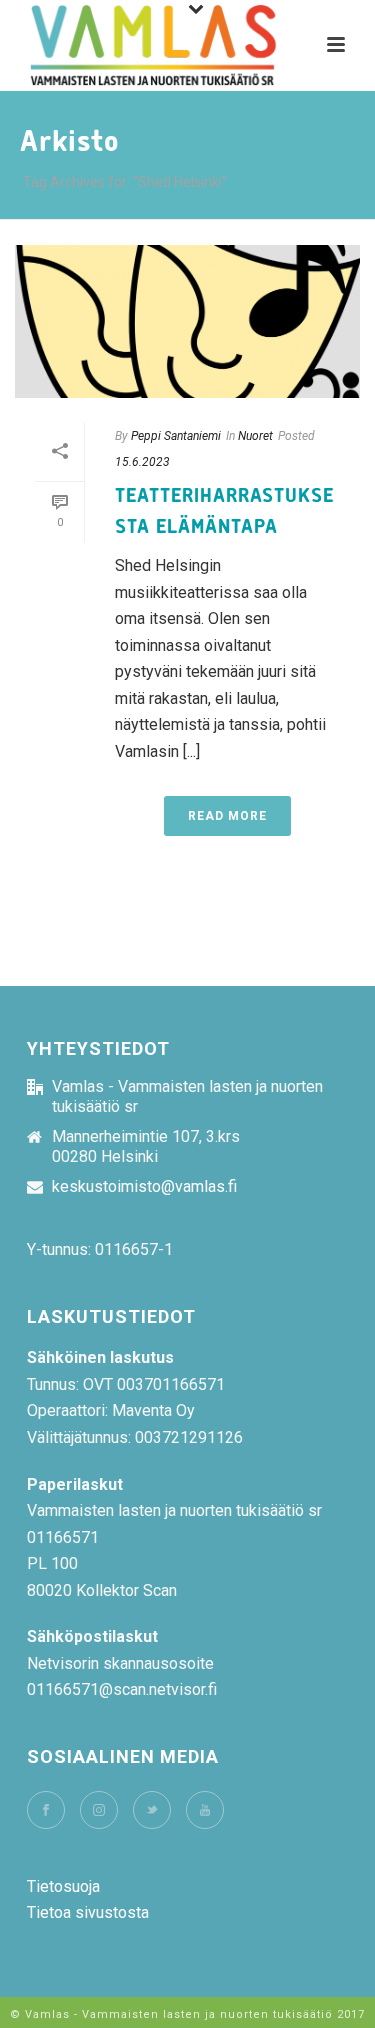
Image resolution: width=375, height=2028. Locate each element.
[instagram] (99, 1810)
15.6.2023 (142, 462)
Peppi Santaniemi (176, 436)
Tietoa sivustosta (88, 1912)
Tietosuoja (63, 1886)
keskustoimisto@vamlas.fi (144, 1187)
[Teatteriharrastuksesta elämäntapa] (187, 321)
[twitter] (152, 1810)
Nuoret (255, 436)
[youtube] (205, 1810)
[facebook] (46, 1810)
